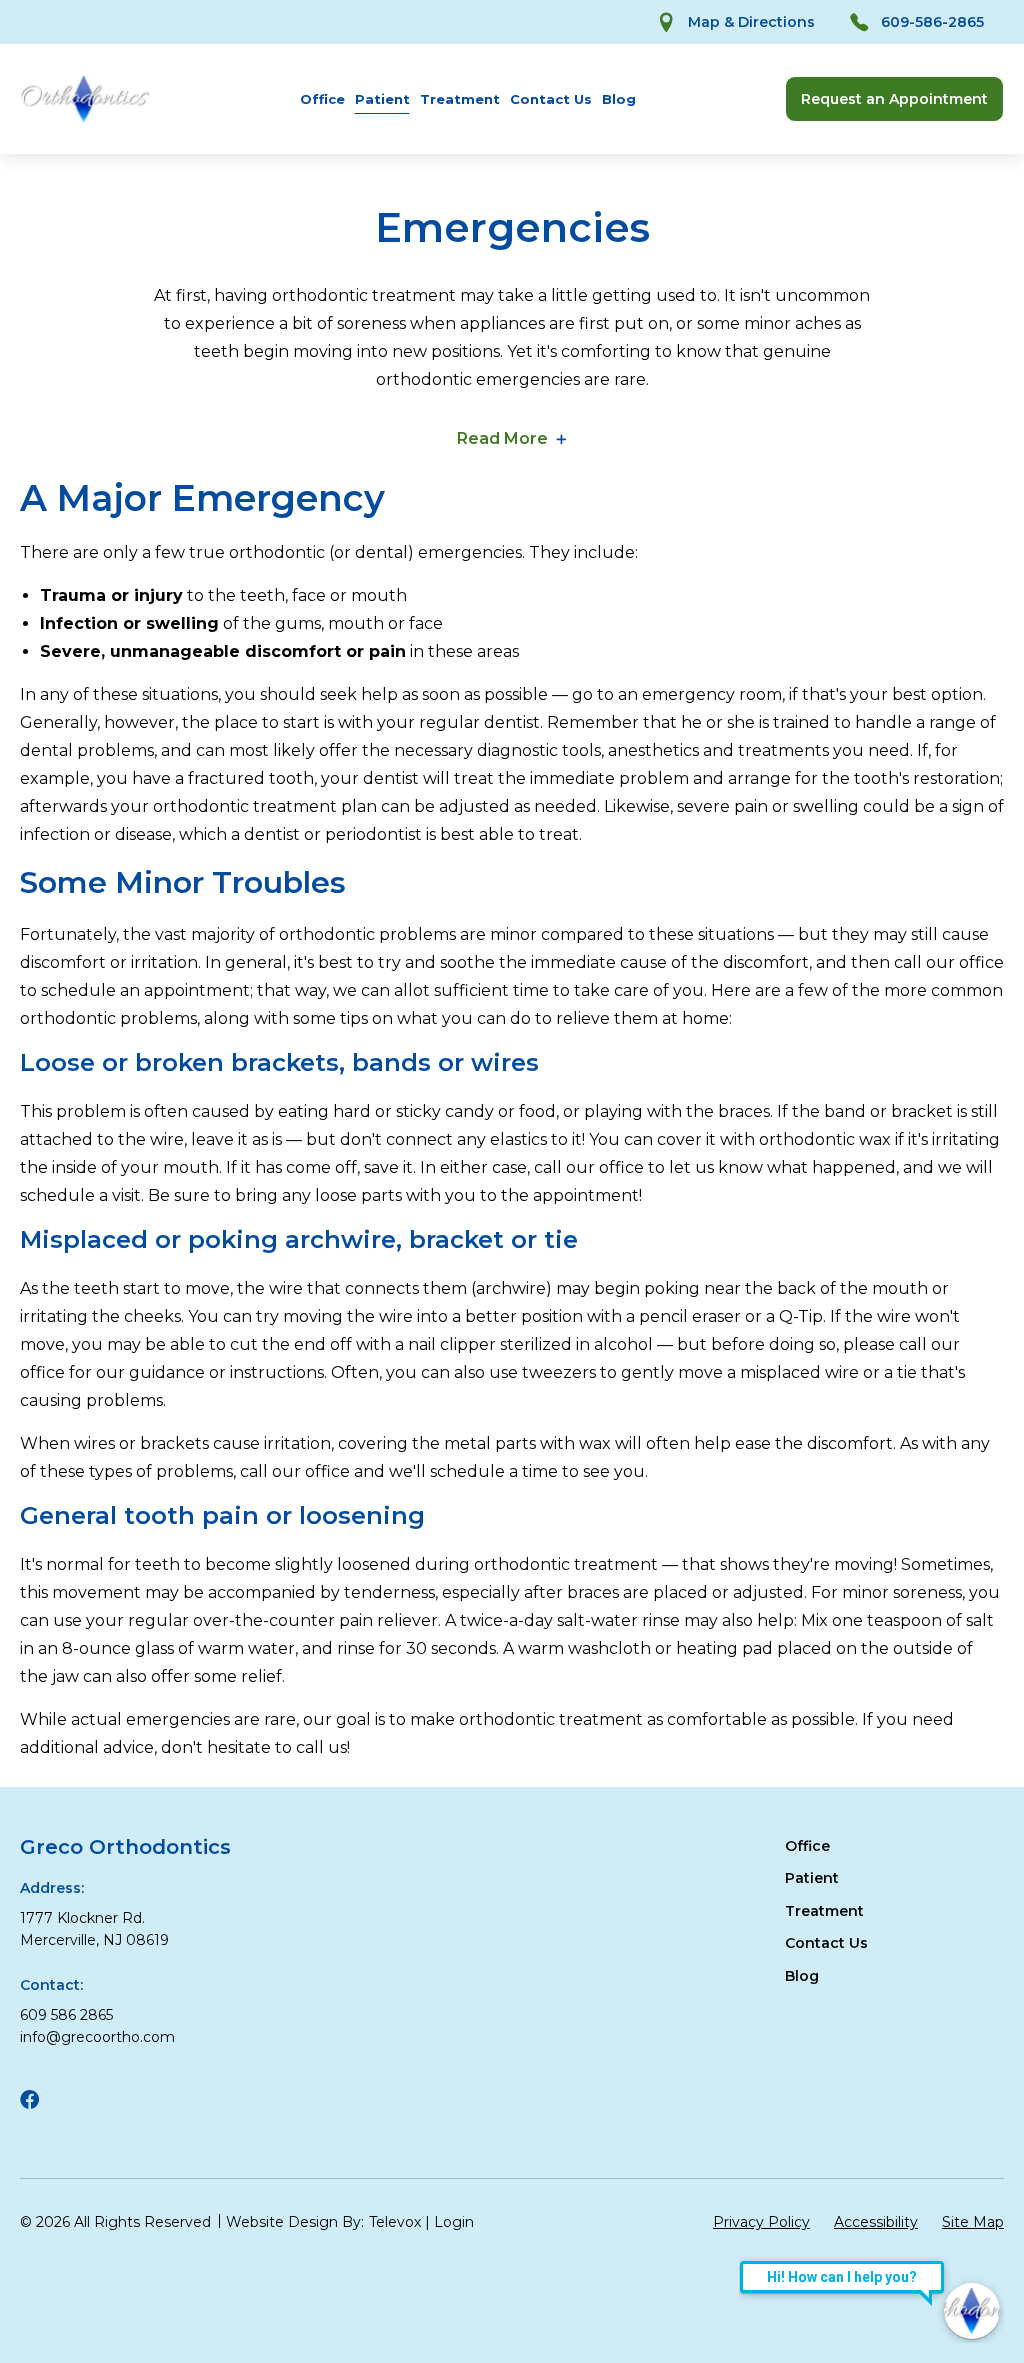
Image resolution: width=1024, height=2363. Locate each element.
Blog (619, 99)
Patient (382, 99)
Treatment (460, 99)
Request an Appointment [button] (894, 99)
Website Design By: (295, 2222)
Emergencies (512, 228)
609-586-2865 (932, 22)
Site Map (973, 2222)
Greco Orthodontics (125, 1847)
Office (322, 99)
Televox (395, 2222)
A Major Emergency (202, 498)
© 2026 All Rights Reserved (115, 2222)
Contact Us (551, 99)
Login (454, 2222)
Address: (52, 1888)
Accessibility (876, 2222)
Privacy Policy (761, 2222)
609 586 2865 (66, 2015)
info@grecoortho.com (97, 2037)
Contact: (51, 1985)
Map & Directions (751, 22)
